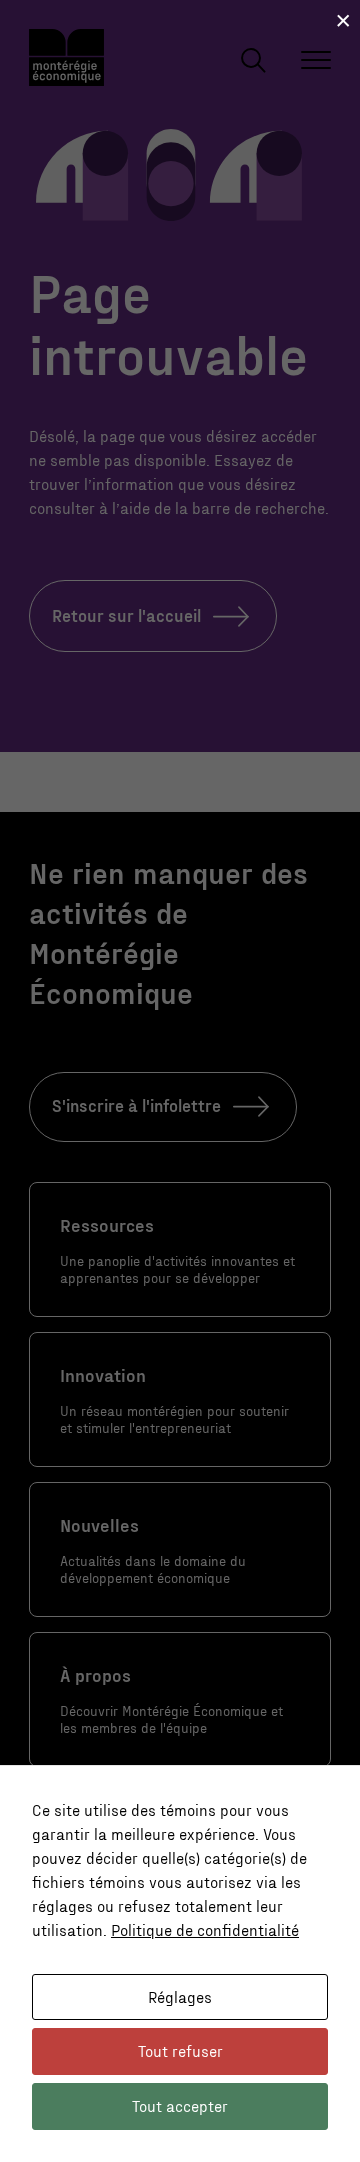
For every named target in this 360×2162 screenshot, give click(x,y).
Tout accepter (180, 2105)
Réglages (180, 1996)
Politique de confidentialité (205, 1929)
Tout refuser (180, 2050)
